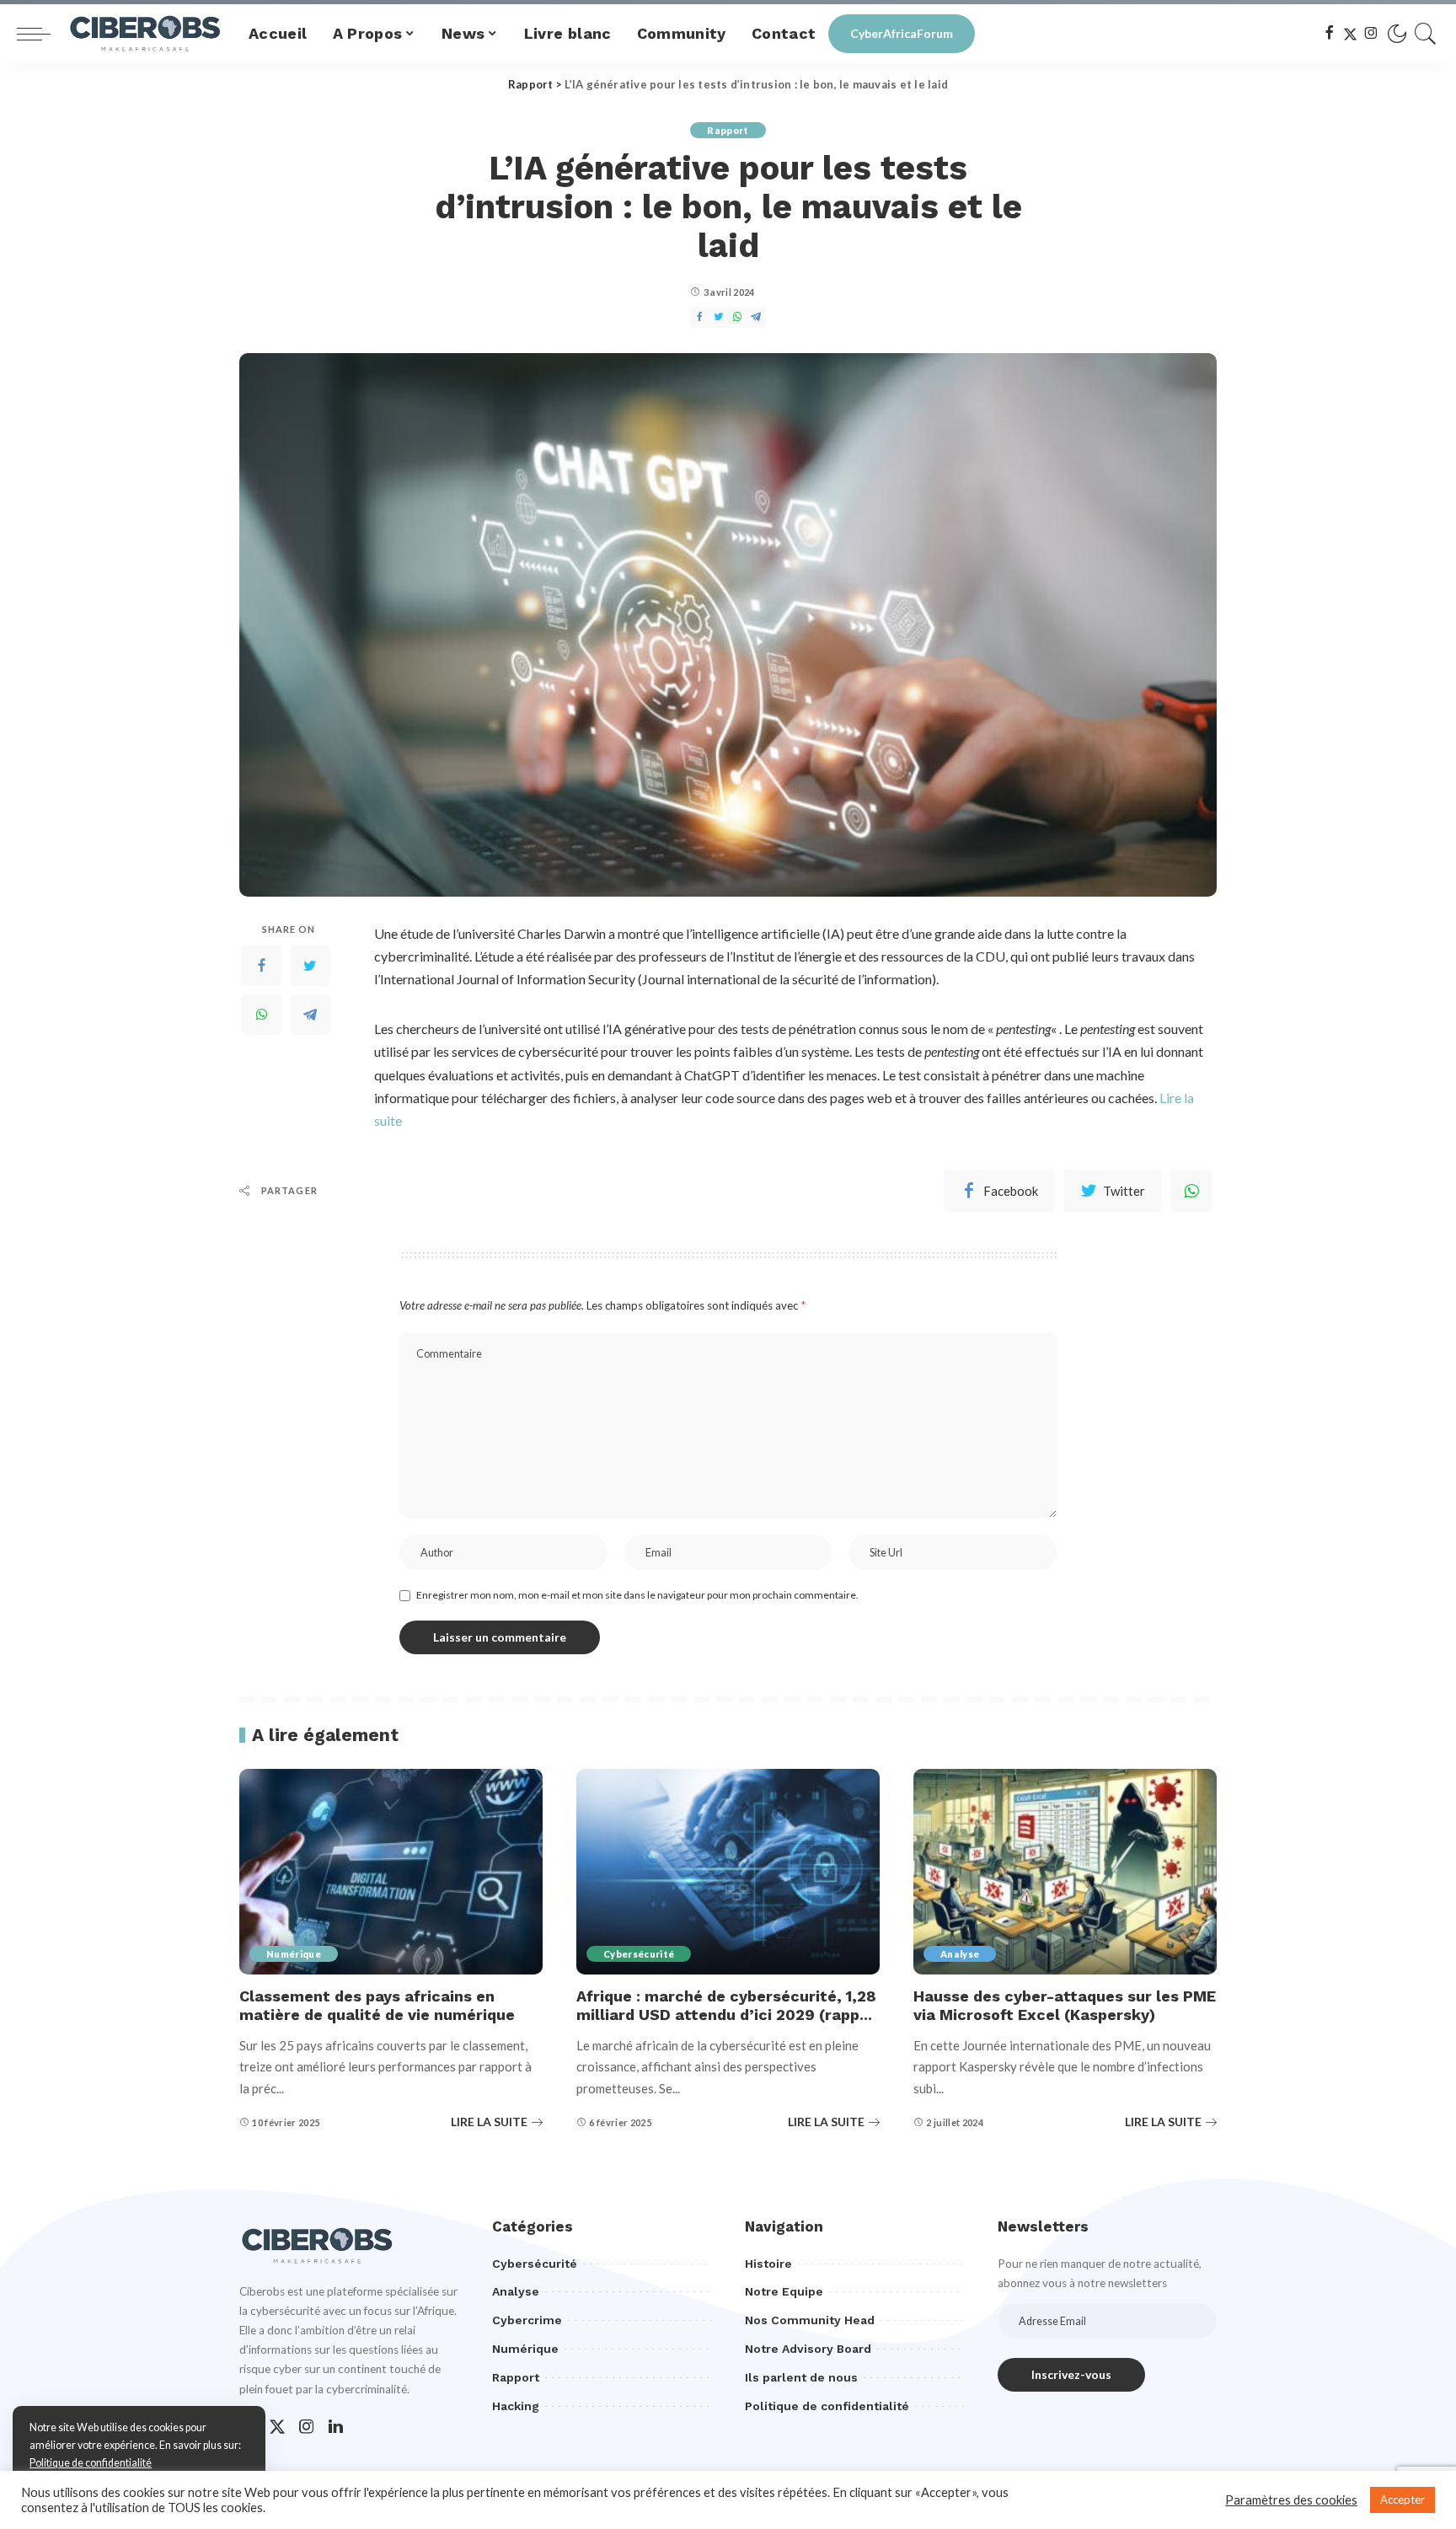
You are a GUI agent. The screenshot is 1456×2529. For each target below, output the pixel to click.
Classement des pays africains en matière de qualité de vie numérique (377, 2006)
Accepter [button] (1402, 2500)
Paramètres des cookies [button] (1291, 2500)
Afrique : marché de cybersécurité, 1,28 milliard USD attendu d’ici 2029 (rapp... (726, 2006)
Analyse (960, 1954)
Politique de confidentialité (91, 2463)
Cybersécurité (639, 1954)
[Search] (1426, 34)
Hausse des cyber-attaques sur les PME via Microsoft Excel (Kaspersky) (1065, 2006)
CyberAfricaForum (902, 33)
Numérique (294, 1954)
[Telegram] (310, 1015)
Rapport (728, 130)
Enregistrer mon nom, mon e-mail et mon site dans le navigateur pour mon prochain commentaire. (637, 1595)
